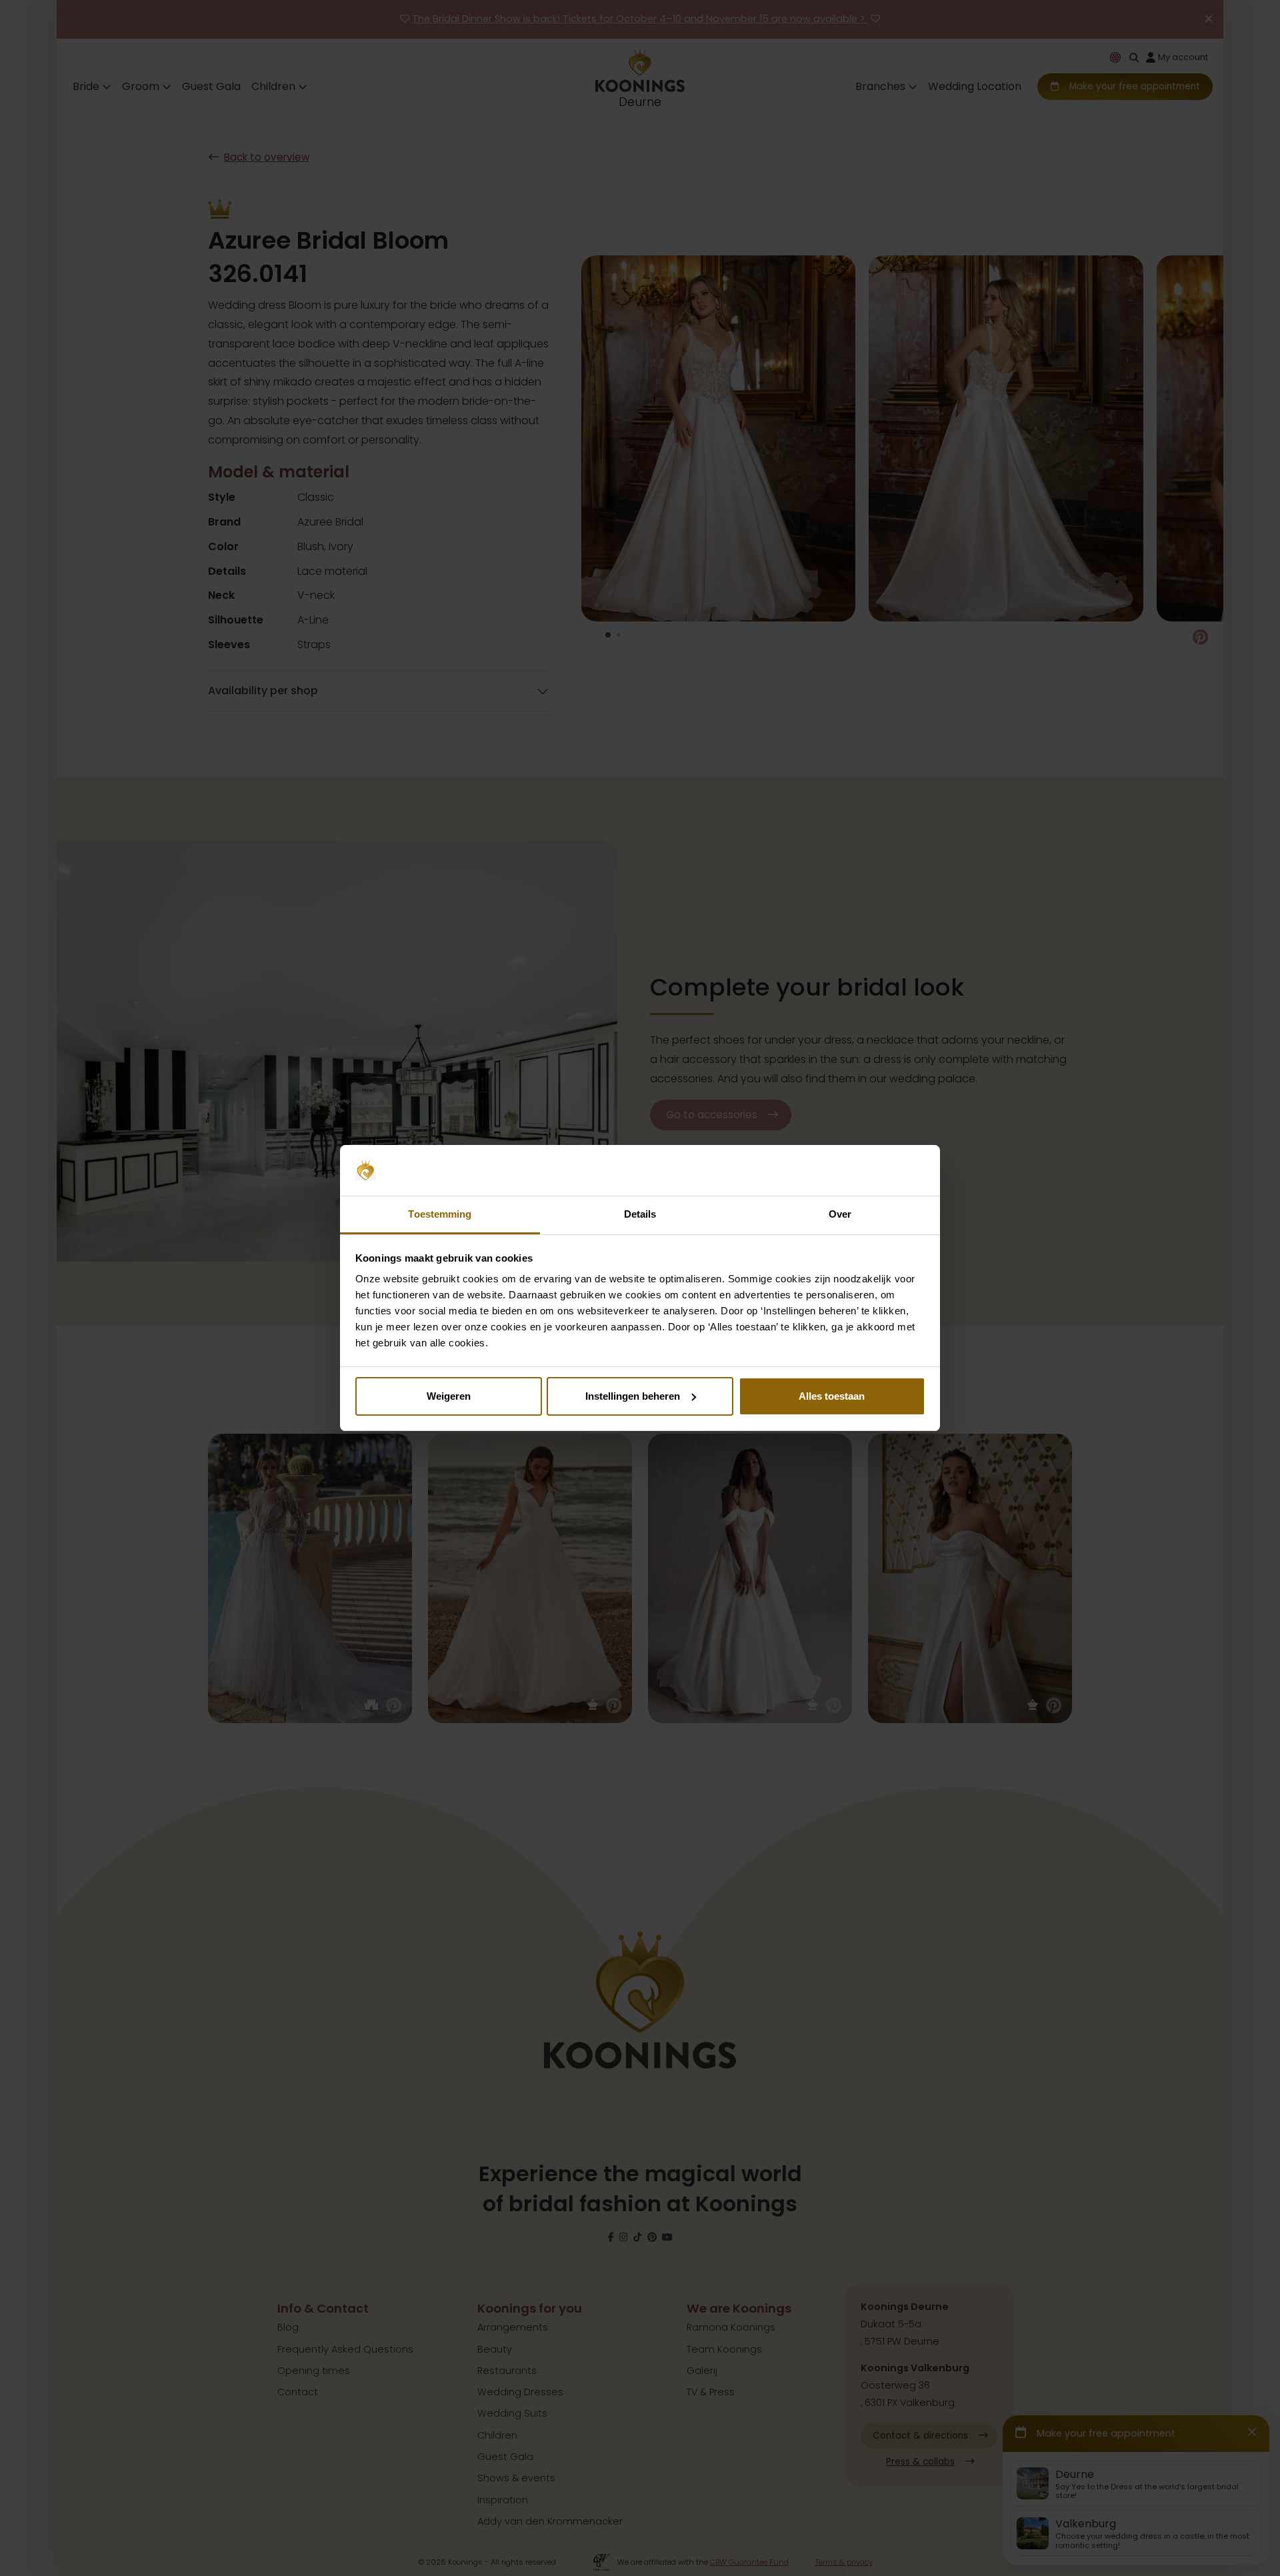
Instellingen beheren (633, 1396)
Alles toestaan (832, 1396)
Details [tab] (640, 1214)
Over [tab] (840, 1214)
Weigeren (449, 1396)
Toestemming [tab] (440, 1214)
